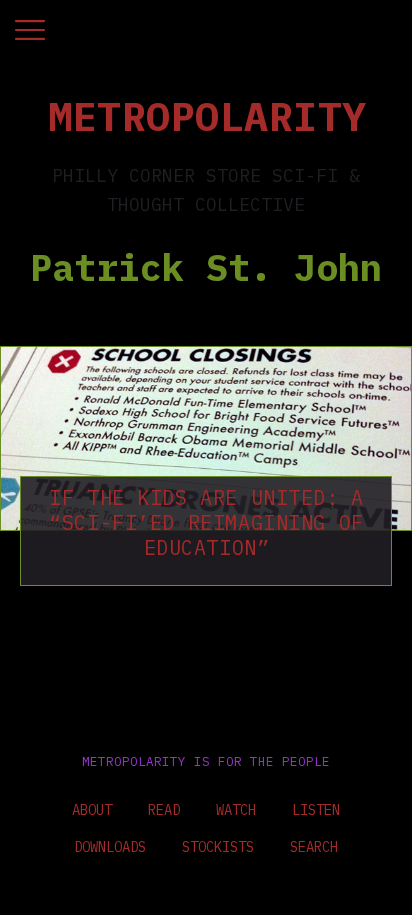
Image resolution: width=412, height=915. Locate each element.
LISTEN (316, 810)
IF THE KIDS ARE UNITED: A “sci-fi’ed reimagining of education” (206, 522)
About (92, 810)
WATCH (236, 810)
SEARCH (314, 847)
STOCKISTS (218, 847)
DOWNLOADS (110, 847)
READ (164, 810)
